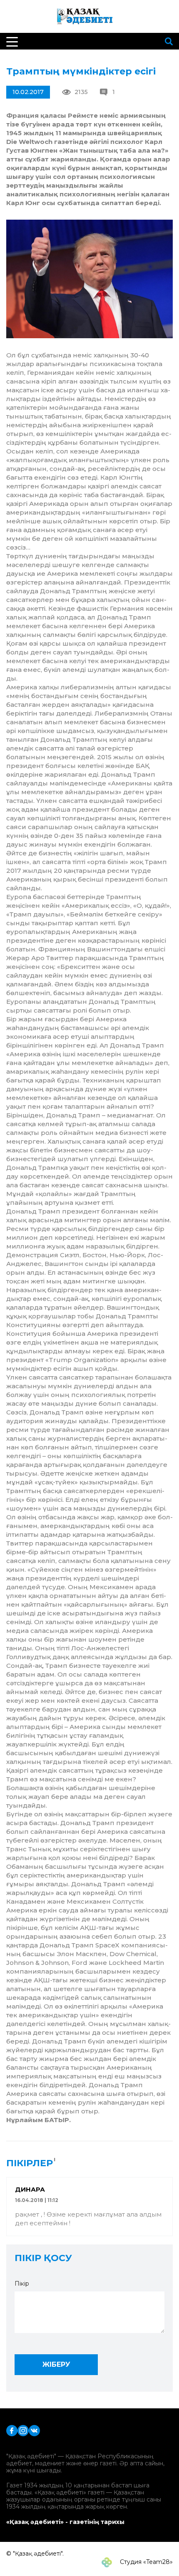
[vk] (34, 2430)
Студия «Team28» (145, 2562)
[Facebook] (12, 2430)
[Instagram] (23, 2430)
